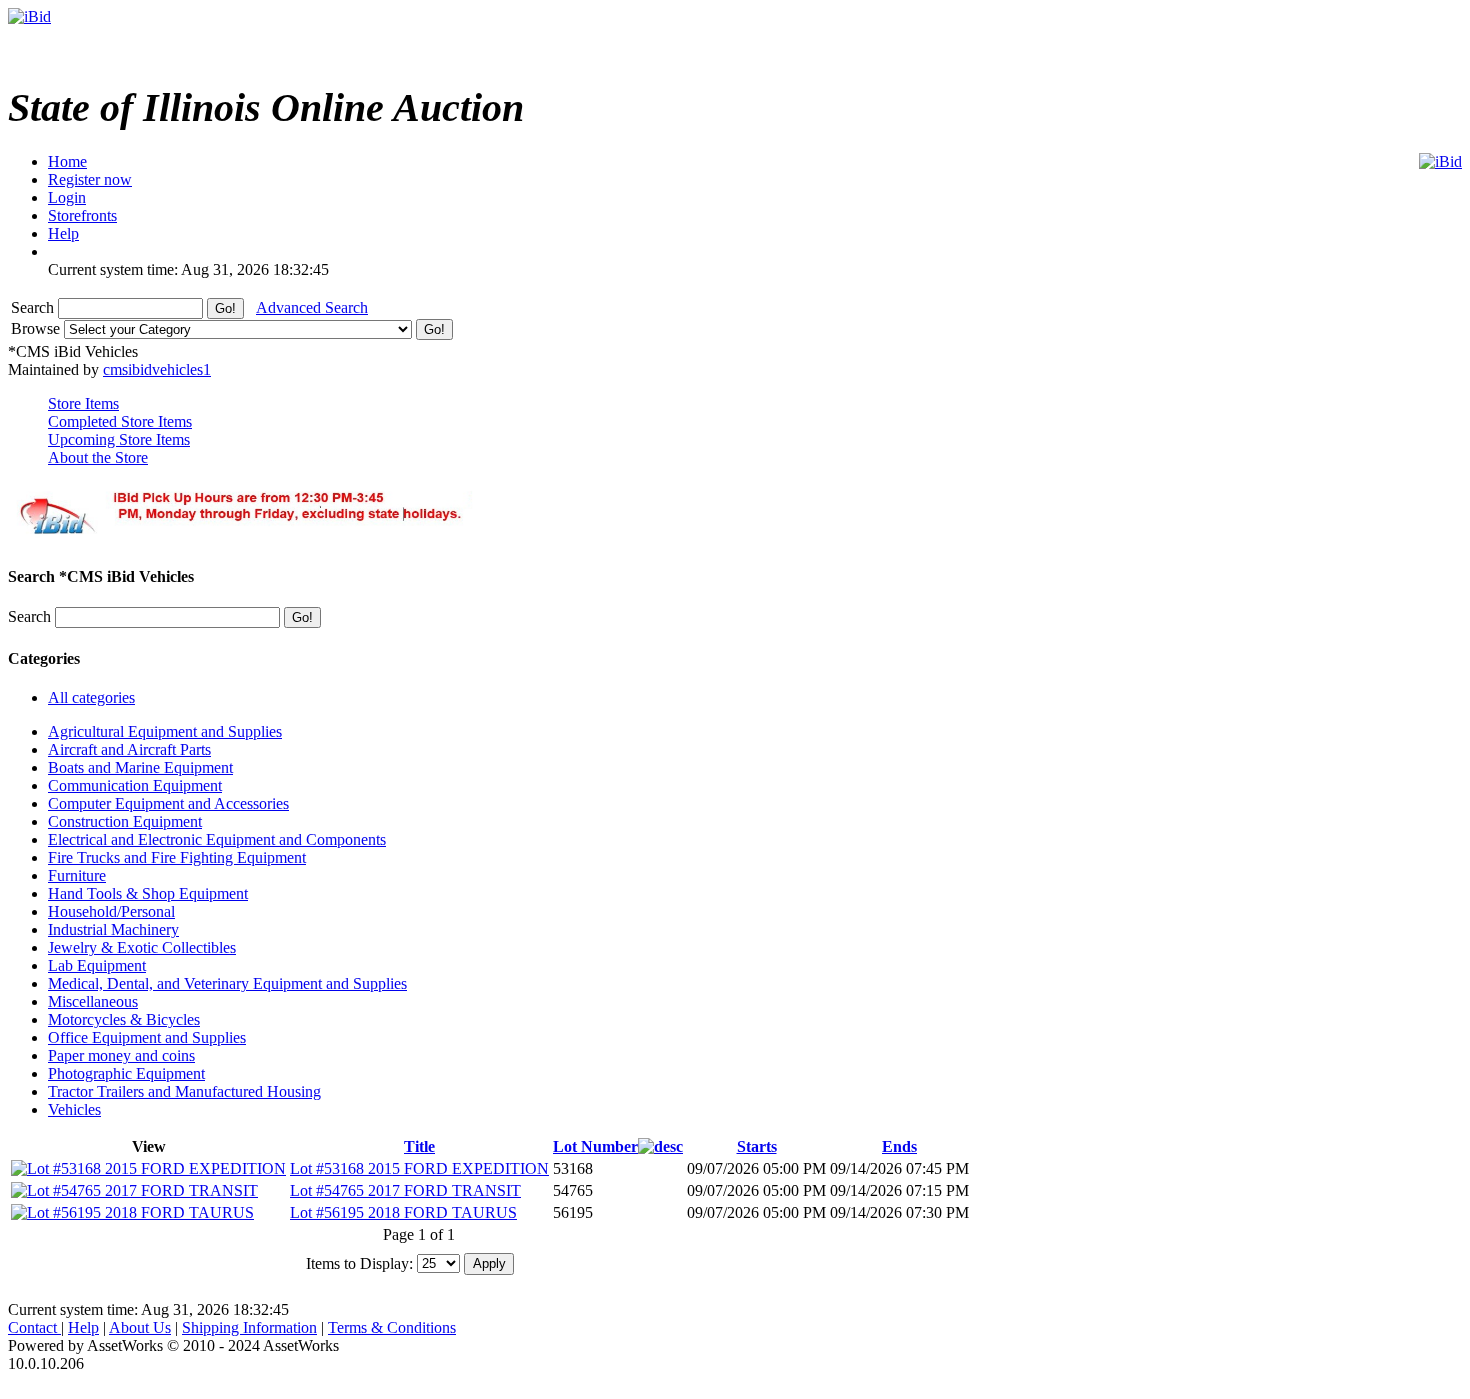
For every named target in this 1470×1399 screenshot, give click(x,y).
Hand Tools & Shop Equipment (148, 893)
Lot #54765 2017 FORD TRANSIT (405, 1190)
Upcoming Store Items (119, 439)
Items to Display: (359, 1262)
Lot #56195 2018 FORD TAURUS (403, 1212)
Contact (34, 1327)
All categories (91, 697)
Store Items (83, 403)
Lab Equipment (97, 965)
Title (419, 1146)
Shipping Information (249, 1327)
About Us (140, 1327)
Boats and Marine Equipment (140, 767)
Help (83, 1327)
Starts (757, 1146)
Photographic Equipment (126, 1073)
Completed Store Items (120, 421)
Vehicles (74, 1109)
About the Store (98, 457)
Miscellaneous (93, 1001)
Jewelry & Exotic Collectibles (142, 947)
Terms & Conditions (392, 1327)
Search (34, 307)
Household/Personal (111, 911)
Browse (37, 328)
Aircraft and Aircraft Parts (129, 749)
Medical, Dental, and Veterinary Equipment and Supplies (227, 983)
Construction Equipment (125, 821)
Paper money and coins (121, 1055)
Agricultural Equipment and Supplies (165, 731)
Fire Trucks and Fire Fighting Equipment (177, 857)
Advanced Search (312, 307)
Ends (899, 1146)
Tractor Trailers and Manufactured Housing (184, 1091)
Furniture (77, 875)
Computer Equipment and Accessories (168, 803)
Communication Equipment (135, 785)
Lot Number (595, 1146)
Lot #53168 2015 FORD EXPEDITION (419, 1168)
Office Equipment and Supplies (147, 1037)
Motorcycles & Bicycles (124, 1019)
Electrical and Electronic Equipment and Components (217, 839)
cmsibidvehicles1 (157, 369)
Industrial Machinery (113, 929)
